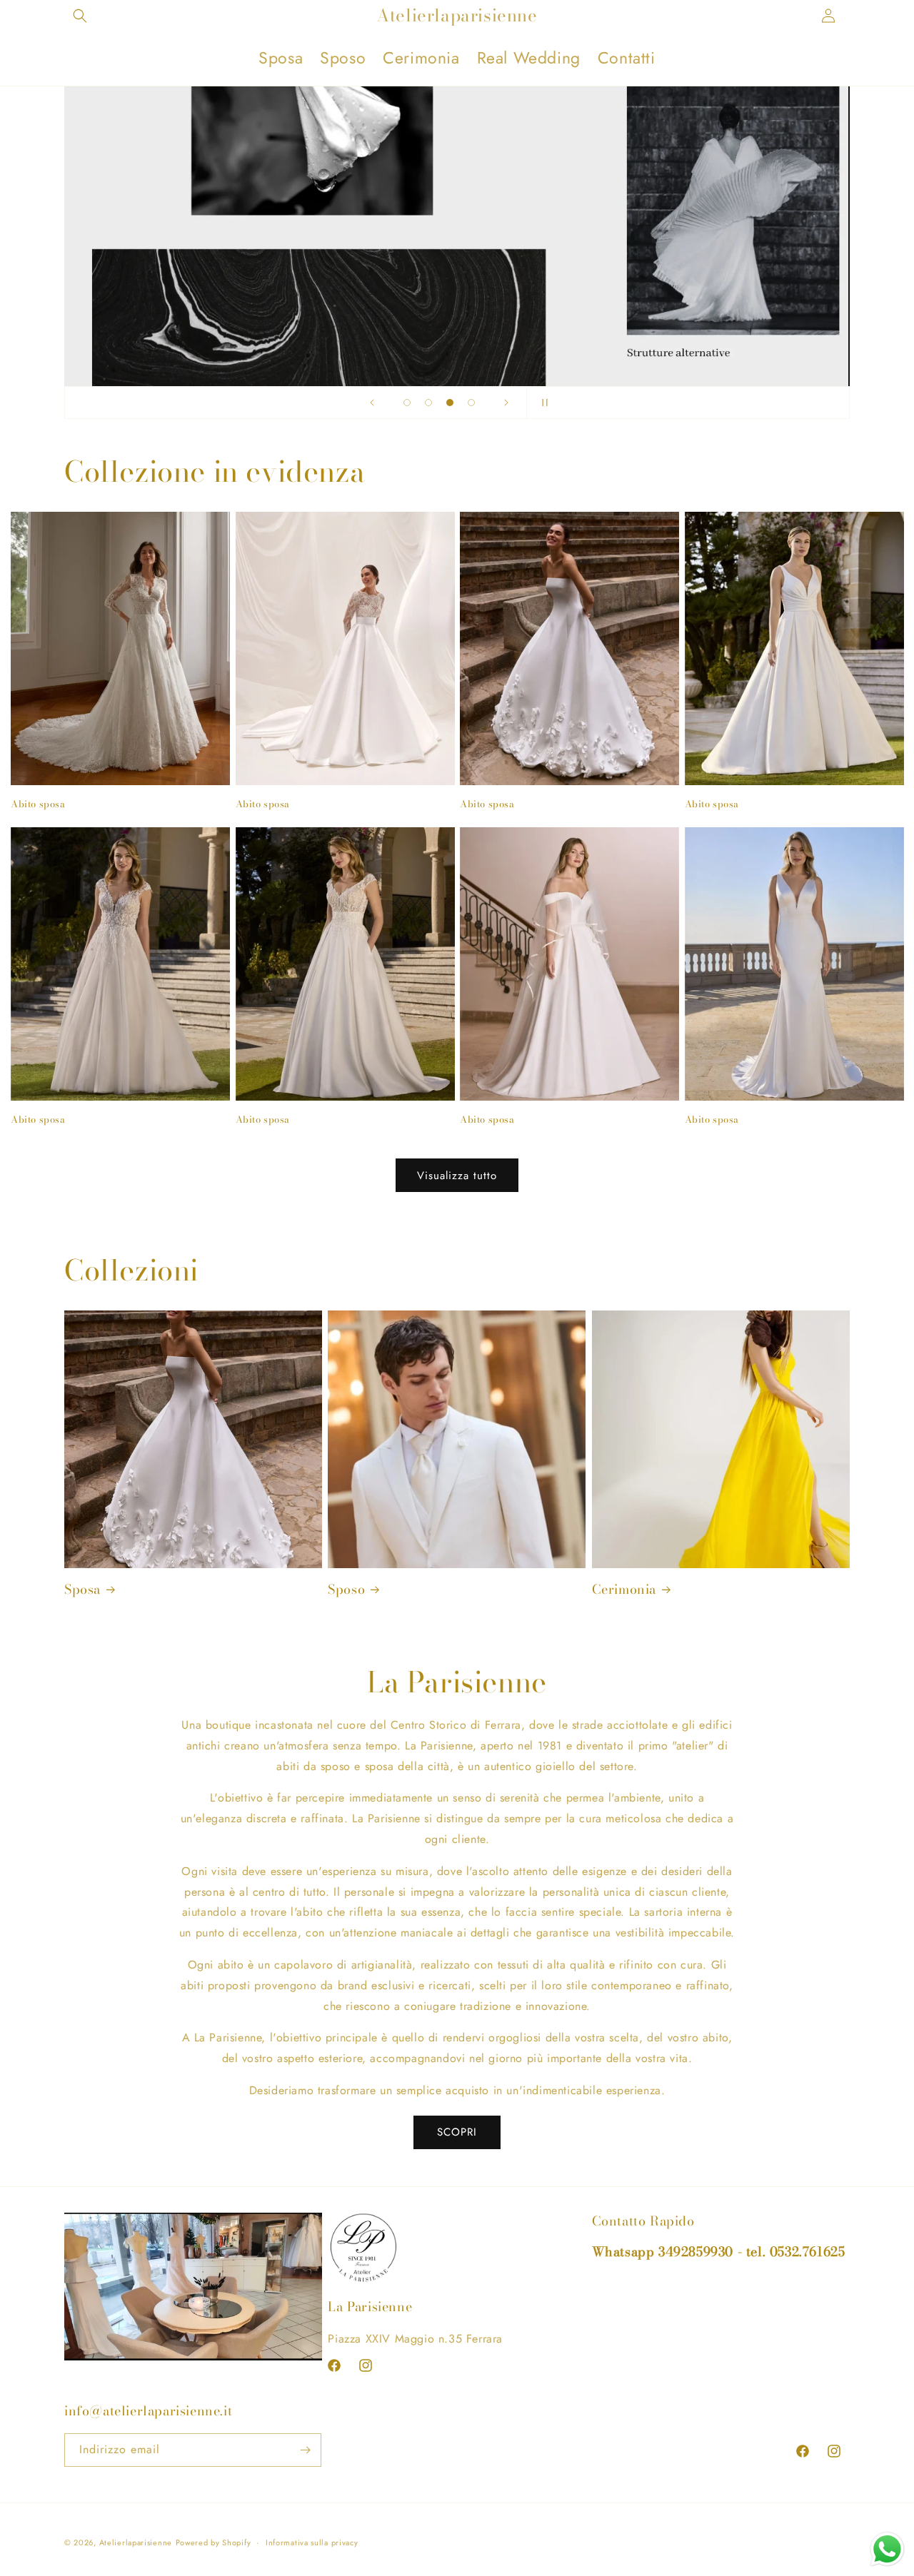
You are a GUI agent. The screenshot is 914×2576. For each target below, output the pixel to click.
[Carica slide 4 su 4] (471, 403)
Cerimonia (624, 1589)
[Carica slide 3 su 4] (450, 403)
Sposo (346, 1589)
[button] (80, 16)
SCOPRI (457, 2132)
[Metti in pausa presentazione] (542, 403)
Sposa (82, 1589)
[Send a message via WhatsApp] (887, 2549)
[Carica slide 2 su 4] (428, 403)
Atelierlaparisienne (136, 2542)
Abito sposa (38, 804)
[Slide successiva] (506, 403)
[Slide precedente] (372, 403)
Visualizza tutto (457, 1176)
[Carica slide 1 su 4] (407, 403)
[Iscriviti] (305, 2450)
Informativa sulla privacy (312, 2542)
